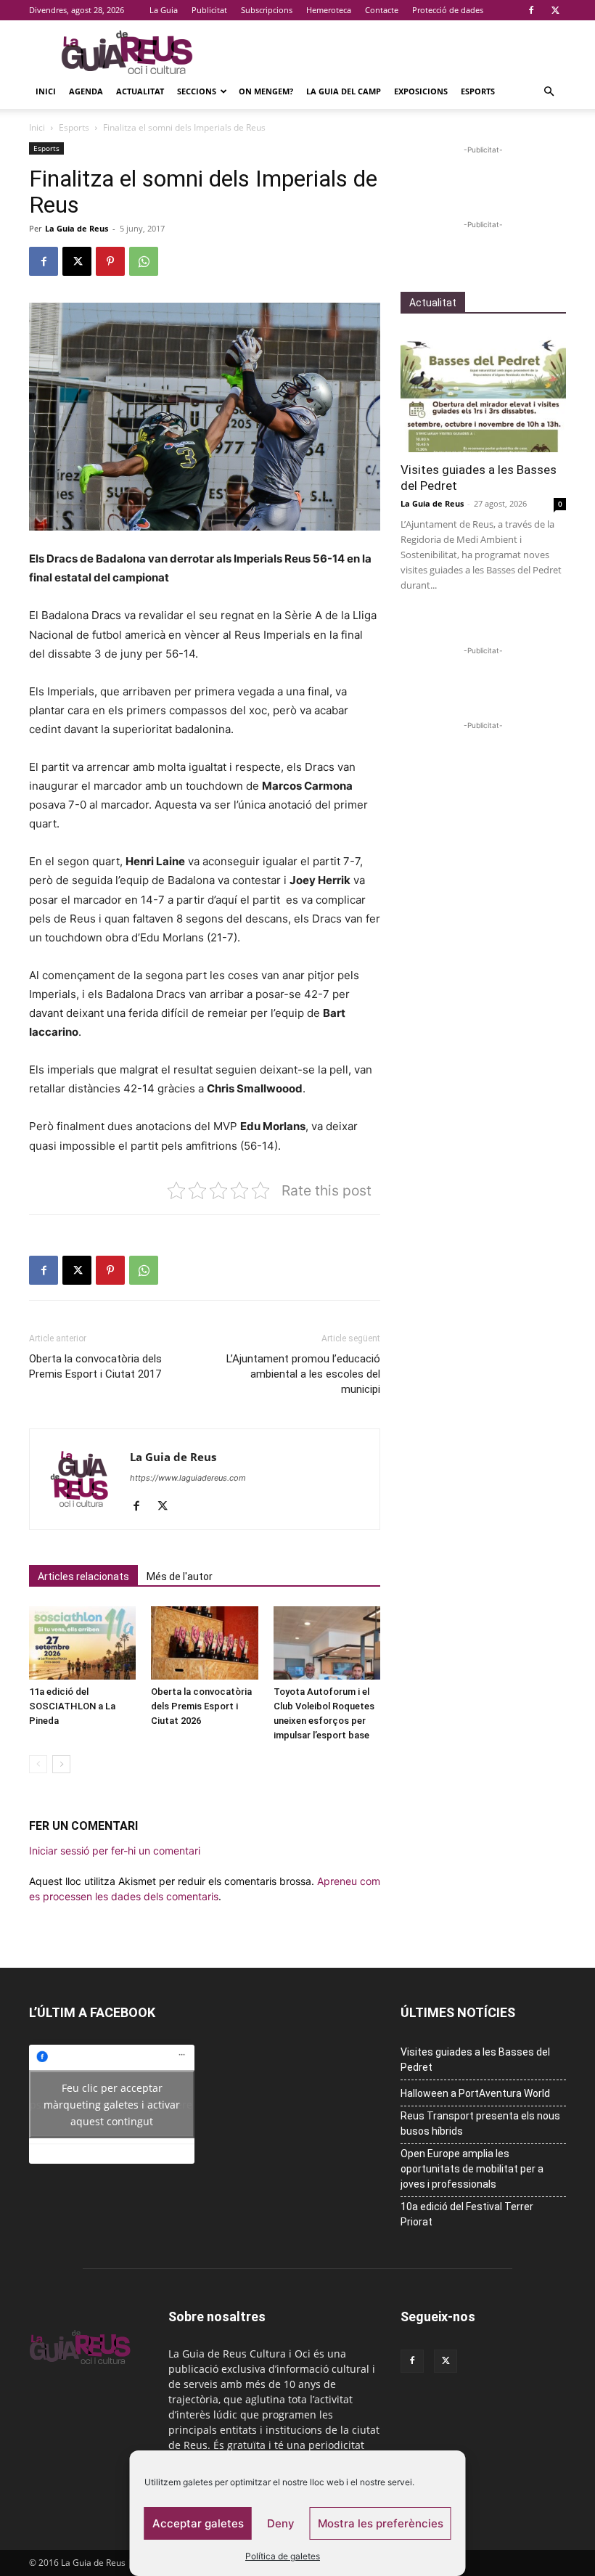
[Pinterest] (110, 261)
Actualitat (140, 91)
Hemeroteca (329, 10)
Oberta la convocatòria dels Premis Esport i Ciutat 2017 (95, 1366)
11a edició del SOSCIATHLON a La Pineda (72, 1706)
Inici (46, 91)
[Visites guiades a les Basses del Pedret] (483, 392)
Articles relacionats (83, 1577)
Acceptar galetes (198, 2523)
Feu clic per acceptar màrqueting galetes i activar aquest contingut (112, 2105)
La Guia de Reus (77, 228)
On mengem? (266, 91)
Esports (478, 91)
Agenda (86, 91)
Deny (281, 2523)
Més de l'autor (180, 1577)
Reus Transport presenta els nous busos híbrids (480, 2123)
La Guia (164, 10)
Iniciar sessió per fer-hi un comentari (115, 1851)
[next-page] (61, 1764)
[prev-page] (38, 1764)
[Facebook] (531, 10)
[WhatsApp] (144, 261)
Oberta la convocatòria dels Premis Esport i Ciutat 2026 (201, 1706)
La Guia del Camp (344, 91)
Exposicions (421, 91)
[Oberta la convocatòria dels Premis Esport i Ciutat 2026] (204, 1643)
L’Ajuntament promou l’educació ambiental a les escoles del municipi (303, 1374)
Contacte (382, 10)
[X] (555, 10)
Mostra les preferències (381, 2523)
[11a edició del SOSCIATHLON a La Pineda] (82, 1643)
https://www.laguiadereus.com (188, 1478)
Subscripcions (267, 10)
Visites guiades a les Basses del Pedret (475, 2060)
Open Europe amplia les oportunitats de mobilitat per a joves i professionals (472, 2169)
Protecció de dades (448, 10)
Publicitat (209, 10)
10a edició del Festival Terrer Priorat (467, 2214)
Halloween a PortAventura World (475, 2093)
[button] (549, 92)
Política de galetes (283, 2556)
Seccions (197, 91)
